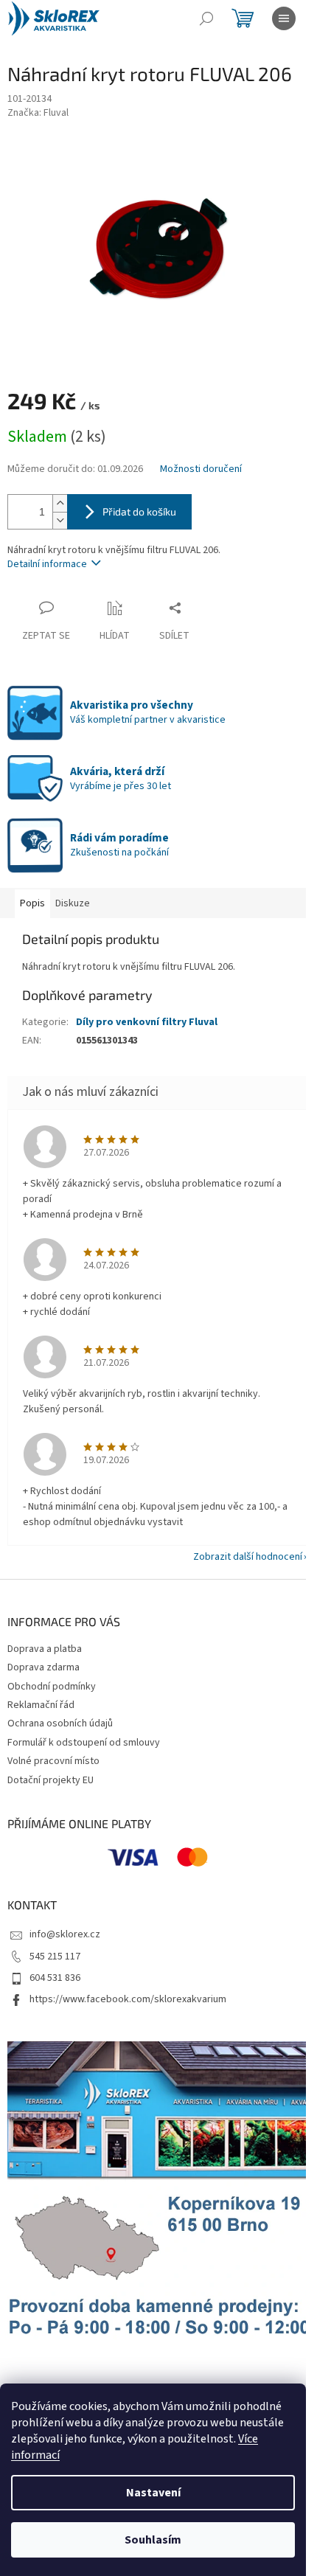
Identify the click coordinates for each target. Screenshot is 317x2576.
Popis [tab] (32, 903)
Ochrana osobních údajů (60, 1723)
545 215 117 (55, 1957)
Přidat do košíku (139, 511)
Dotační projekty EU (50, 1780)
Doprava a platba (45, 1649)
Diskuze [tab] (73, 903)
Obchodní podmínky (52, 1687)
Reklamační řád (41, 1705)
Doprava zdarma (43, 1667)
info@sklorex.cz (65, 1934)
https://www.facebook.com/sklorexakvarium (128, 1999)
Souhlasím (153, 2540)
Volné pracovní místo (53, 1761)
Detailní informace (47, 564)
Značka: (38, 113)
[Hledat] (206, 18)
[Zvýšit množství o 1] (60, 503)
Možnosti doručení (201, 469)
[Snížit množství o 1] (60, 520)
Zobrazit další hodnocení (248, 1557)
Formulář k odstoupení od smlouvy (84, 1743)
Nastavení (153, 2493)
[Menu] (284, 18)
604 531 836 (55, 1978)
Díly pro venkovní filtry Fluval (147, 1022)
